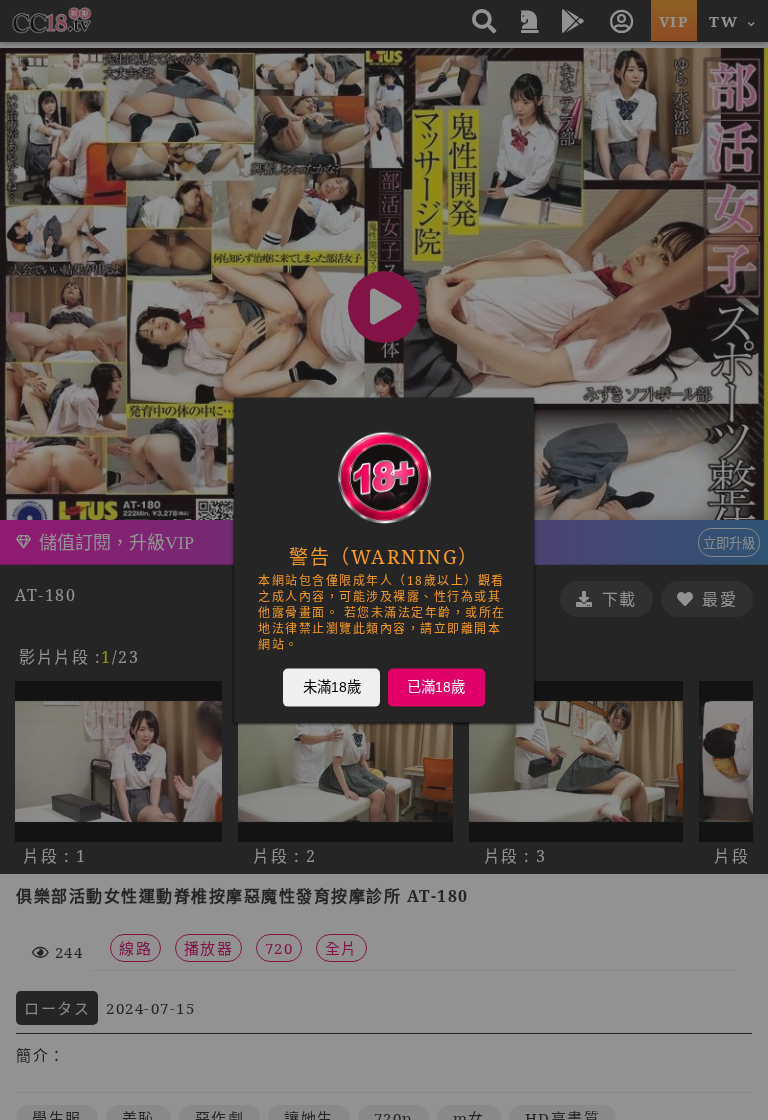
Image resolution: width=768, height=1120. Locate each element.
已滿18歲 (436, 687)
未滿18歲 (332, 687)
